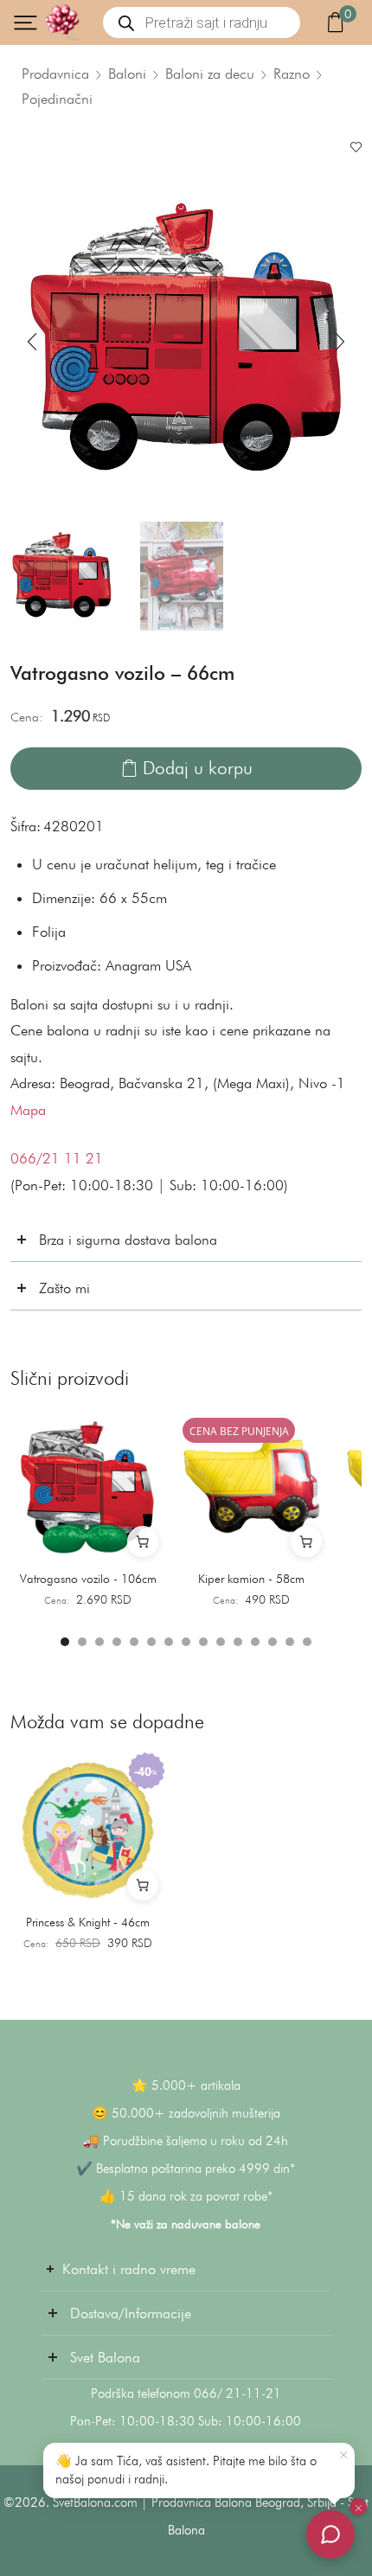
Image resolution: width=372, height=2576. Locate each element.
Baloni (127, 74)
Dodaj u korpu (198, 768)
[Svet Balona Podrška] (330, 2534)
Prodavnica (55, 74)
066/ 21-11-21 (237, 2393)
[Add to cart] (143, 1541)
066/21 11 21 (57, 1158)
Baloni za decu (210, 74)
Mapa (28, 1110)
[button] (32, 342)
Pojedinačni (57, 99)
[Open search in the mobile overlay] (202, 22)
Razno (292, 74)
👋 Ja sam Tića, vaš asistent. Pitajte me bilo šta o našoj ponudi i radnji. (186, 2470)
